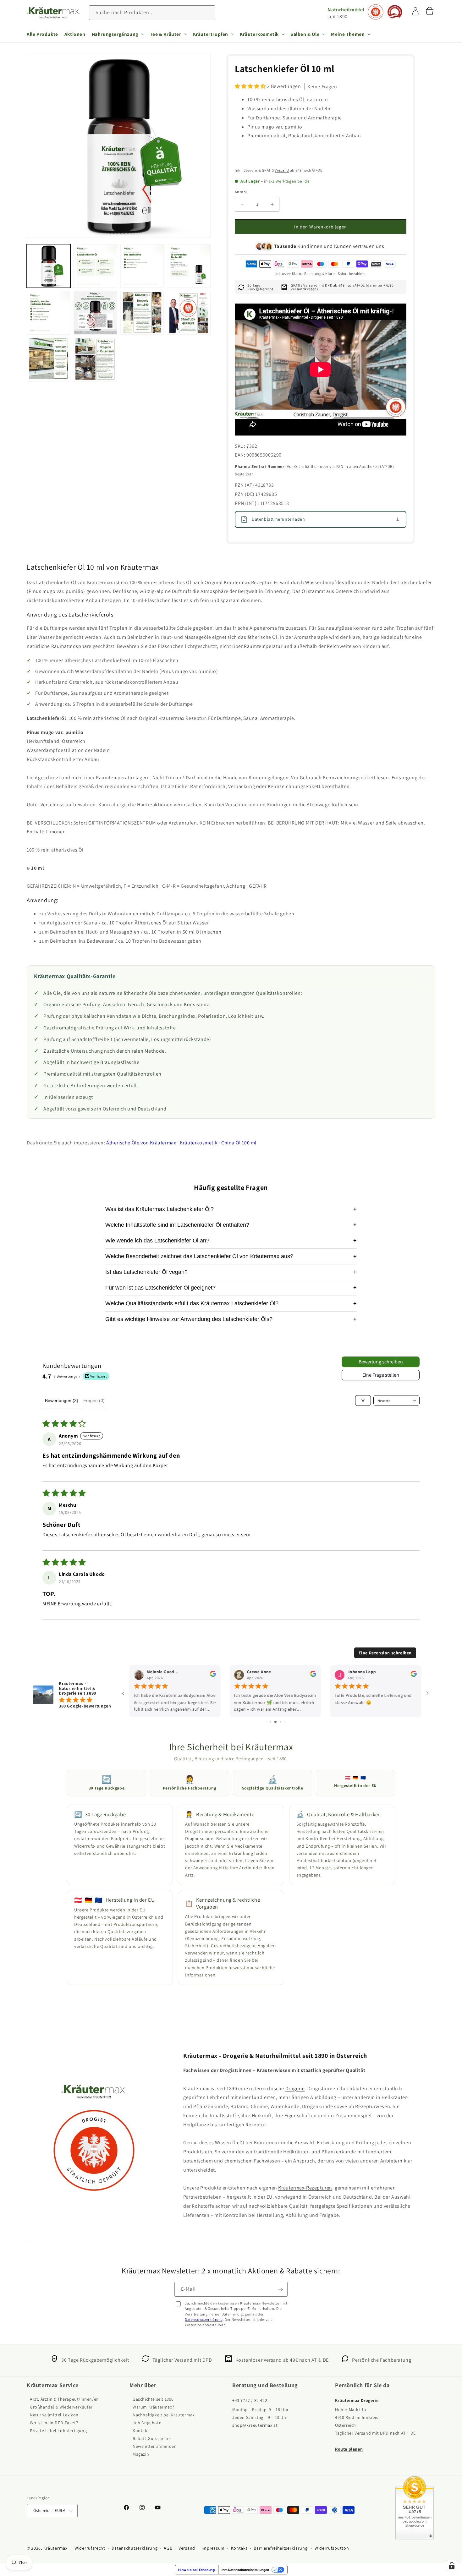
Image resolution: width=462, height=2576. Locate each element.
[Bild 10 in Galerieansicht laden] (95, 360)
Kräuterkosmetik (199, 1143)
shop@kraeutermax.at (255, 2425)
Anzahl (241, 192)
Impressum (213, 2548)
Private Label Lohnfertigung (58, 2431)
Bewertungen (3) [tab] (62, 1400)
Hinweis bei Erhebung (197, 2570)
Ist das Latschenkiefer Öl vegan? (231, 1272)
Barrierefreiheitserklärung (280, 2548)
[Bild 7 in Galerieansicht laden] (142, 313)
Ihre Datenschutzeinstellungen (245, 2570)
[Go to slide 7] (275, 1722)
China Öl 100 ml (239, 1143)
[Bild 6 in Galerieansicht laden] (95, 313)
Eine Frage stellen (381, 1375)
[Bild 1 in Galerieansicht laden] (49, 266)
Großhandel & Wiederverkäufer (61, 2407)
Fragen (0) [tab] (94, 1400)
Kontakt (141, 2431)
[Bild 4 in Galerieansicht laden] (189, 266)
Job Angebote (147, 2423)
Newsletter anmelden (155, 2447)
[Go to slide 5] (266, 1722)
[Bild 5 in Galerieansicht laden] (49, 313)
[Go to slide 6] (270, 1722)
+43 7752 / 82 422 (250, 2401)
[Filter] (363, 1400)
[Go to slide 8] (280, 1722)
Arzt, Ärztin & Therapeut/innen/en (64, 2399)
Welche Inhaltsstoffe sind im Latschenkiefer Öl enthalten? (231, 1225)
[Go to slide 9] (285, 1722)
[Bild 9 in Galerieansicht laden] (49, 360)
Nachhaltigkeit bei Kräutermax (164, 2415)
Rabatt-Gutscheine (152, 2439)
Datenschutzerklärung (204, 2319)
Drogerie (295, 2088)
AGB (168, 2548)
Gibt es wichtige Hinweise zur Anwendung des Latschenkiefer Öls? (231, 1319)
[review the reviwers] (213, 1675)
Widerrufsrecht (90, 2548)
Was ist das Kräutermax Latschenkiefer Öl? (231, 1209)
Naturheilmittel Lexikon (54, 2415)
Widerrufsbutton (332, 2548)
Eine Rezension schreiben (385, 1653)
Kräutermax (55, 2548)
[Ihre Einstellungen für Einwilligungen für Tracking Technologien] (452, 2566)
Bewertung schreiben (381, 1362)
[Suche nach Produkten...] (208, 13)
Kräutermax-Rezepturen (305, 2188)
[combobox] (152, 13)
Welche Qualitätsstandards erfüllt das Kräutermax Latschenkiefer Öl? (231, 1303)
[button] (118, 34)
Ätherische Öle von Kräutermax (141, 1143)
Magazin (141, 2454)
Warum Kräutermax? (153, 2407)
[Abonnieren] (280, 2289)
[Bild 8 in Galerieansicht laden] (189, 313)
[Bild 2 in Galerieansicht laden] (95, 266)
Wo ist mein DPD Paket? (54, 2423)
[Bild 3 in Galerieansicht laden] (142, 266)
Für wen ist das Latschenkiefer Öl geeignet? (231, 1288)
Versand (282, 170)
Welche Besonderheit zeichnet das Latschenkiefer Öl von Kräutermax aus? (231, 1256)
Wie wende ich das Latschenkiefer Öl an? (231, 1241)
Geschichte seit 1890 (153, 2399)
